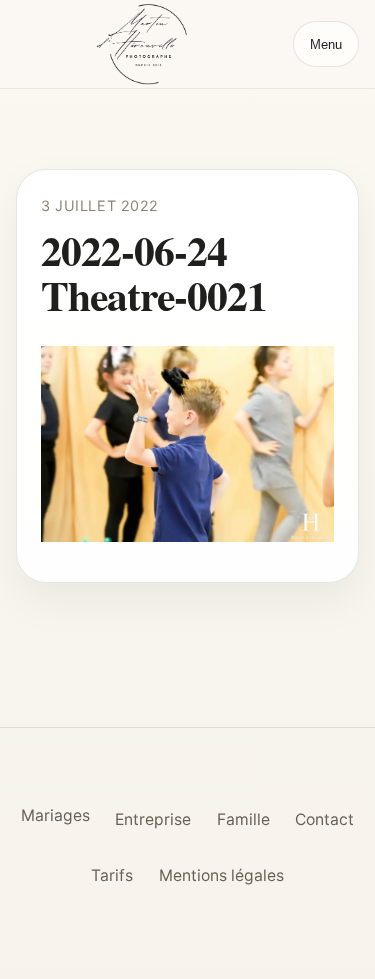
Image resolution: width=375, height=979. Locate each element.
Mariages (55, 815)
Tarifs (112, 875)
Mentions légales (221, 875)
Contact (324, 819)
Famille (243, 819)
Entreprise (153, 819)
